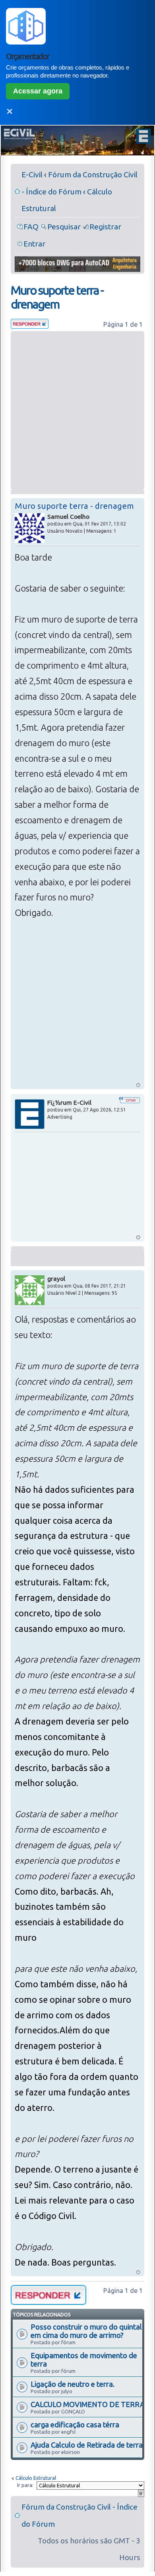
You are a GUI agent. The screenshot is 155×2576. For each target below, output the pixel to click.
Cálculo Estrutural (36, 2478)
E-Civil (32, 175)
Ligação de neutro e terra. (73, 2384)
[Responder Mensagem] (30, 326)
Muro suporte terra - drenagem (57, 297)
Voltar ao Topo (138, 1085)
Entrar (34, 244)
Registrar (105, 227)
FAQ (31, 227)
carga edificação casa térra (75, 2425)
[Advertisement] (77, 411)
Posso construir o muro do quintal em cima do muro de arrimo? (86, 2331)
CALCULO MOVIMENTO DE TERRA (88, 2404)
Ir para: (25, 2485)
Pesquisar (64, 227)
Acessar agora (38, 91)
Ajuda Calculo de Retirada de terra (87, 2445)
